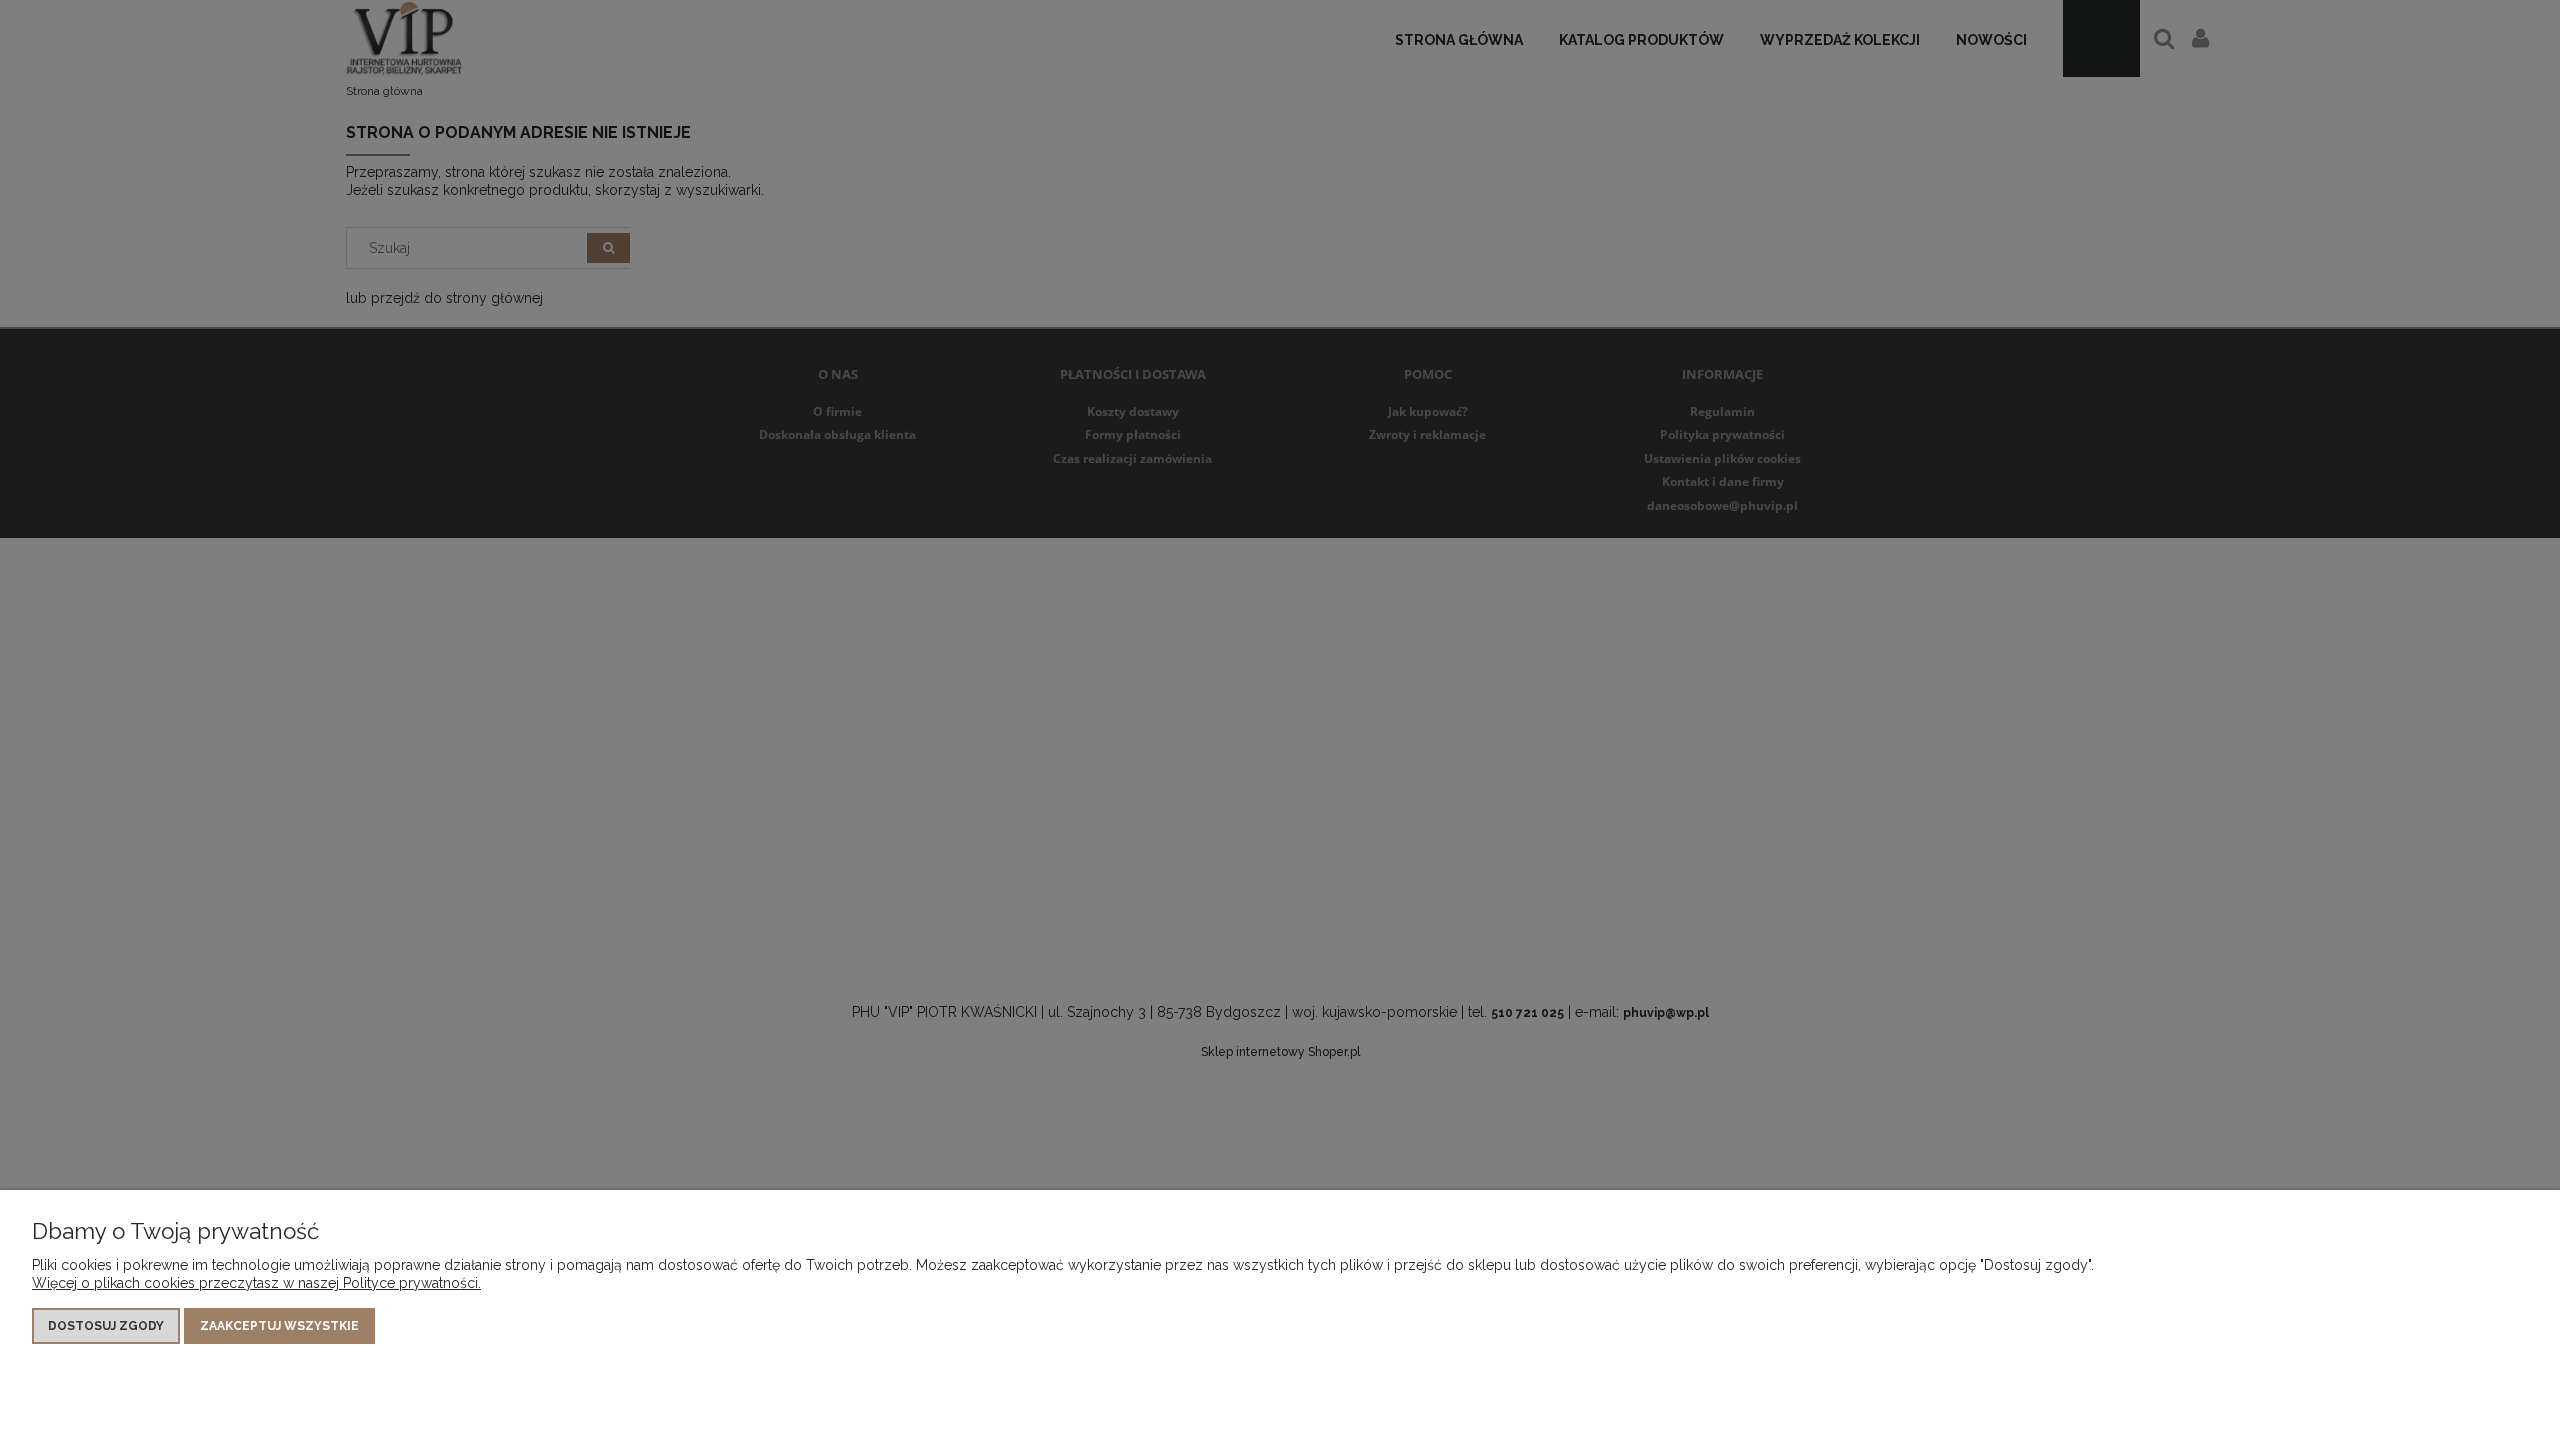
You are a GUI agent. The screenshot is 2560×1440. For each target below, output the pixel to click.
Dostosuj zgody (106, 1326)
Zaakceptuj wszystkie (279, 1326)
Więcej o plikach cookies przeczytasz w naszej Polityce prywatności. (256, 1283)
